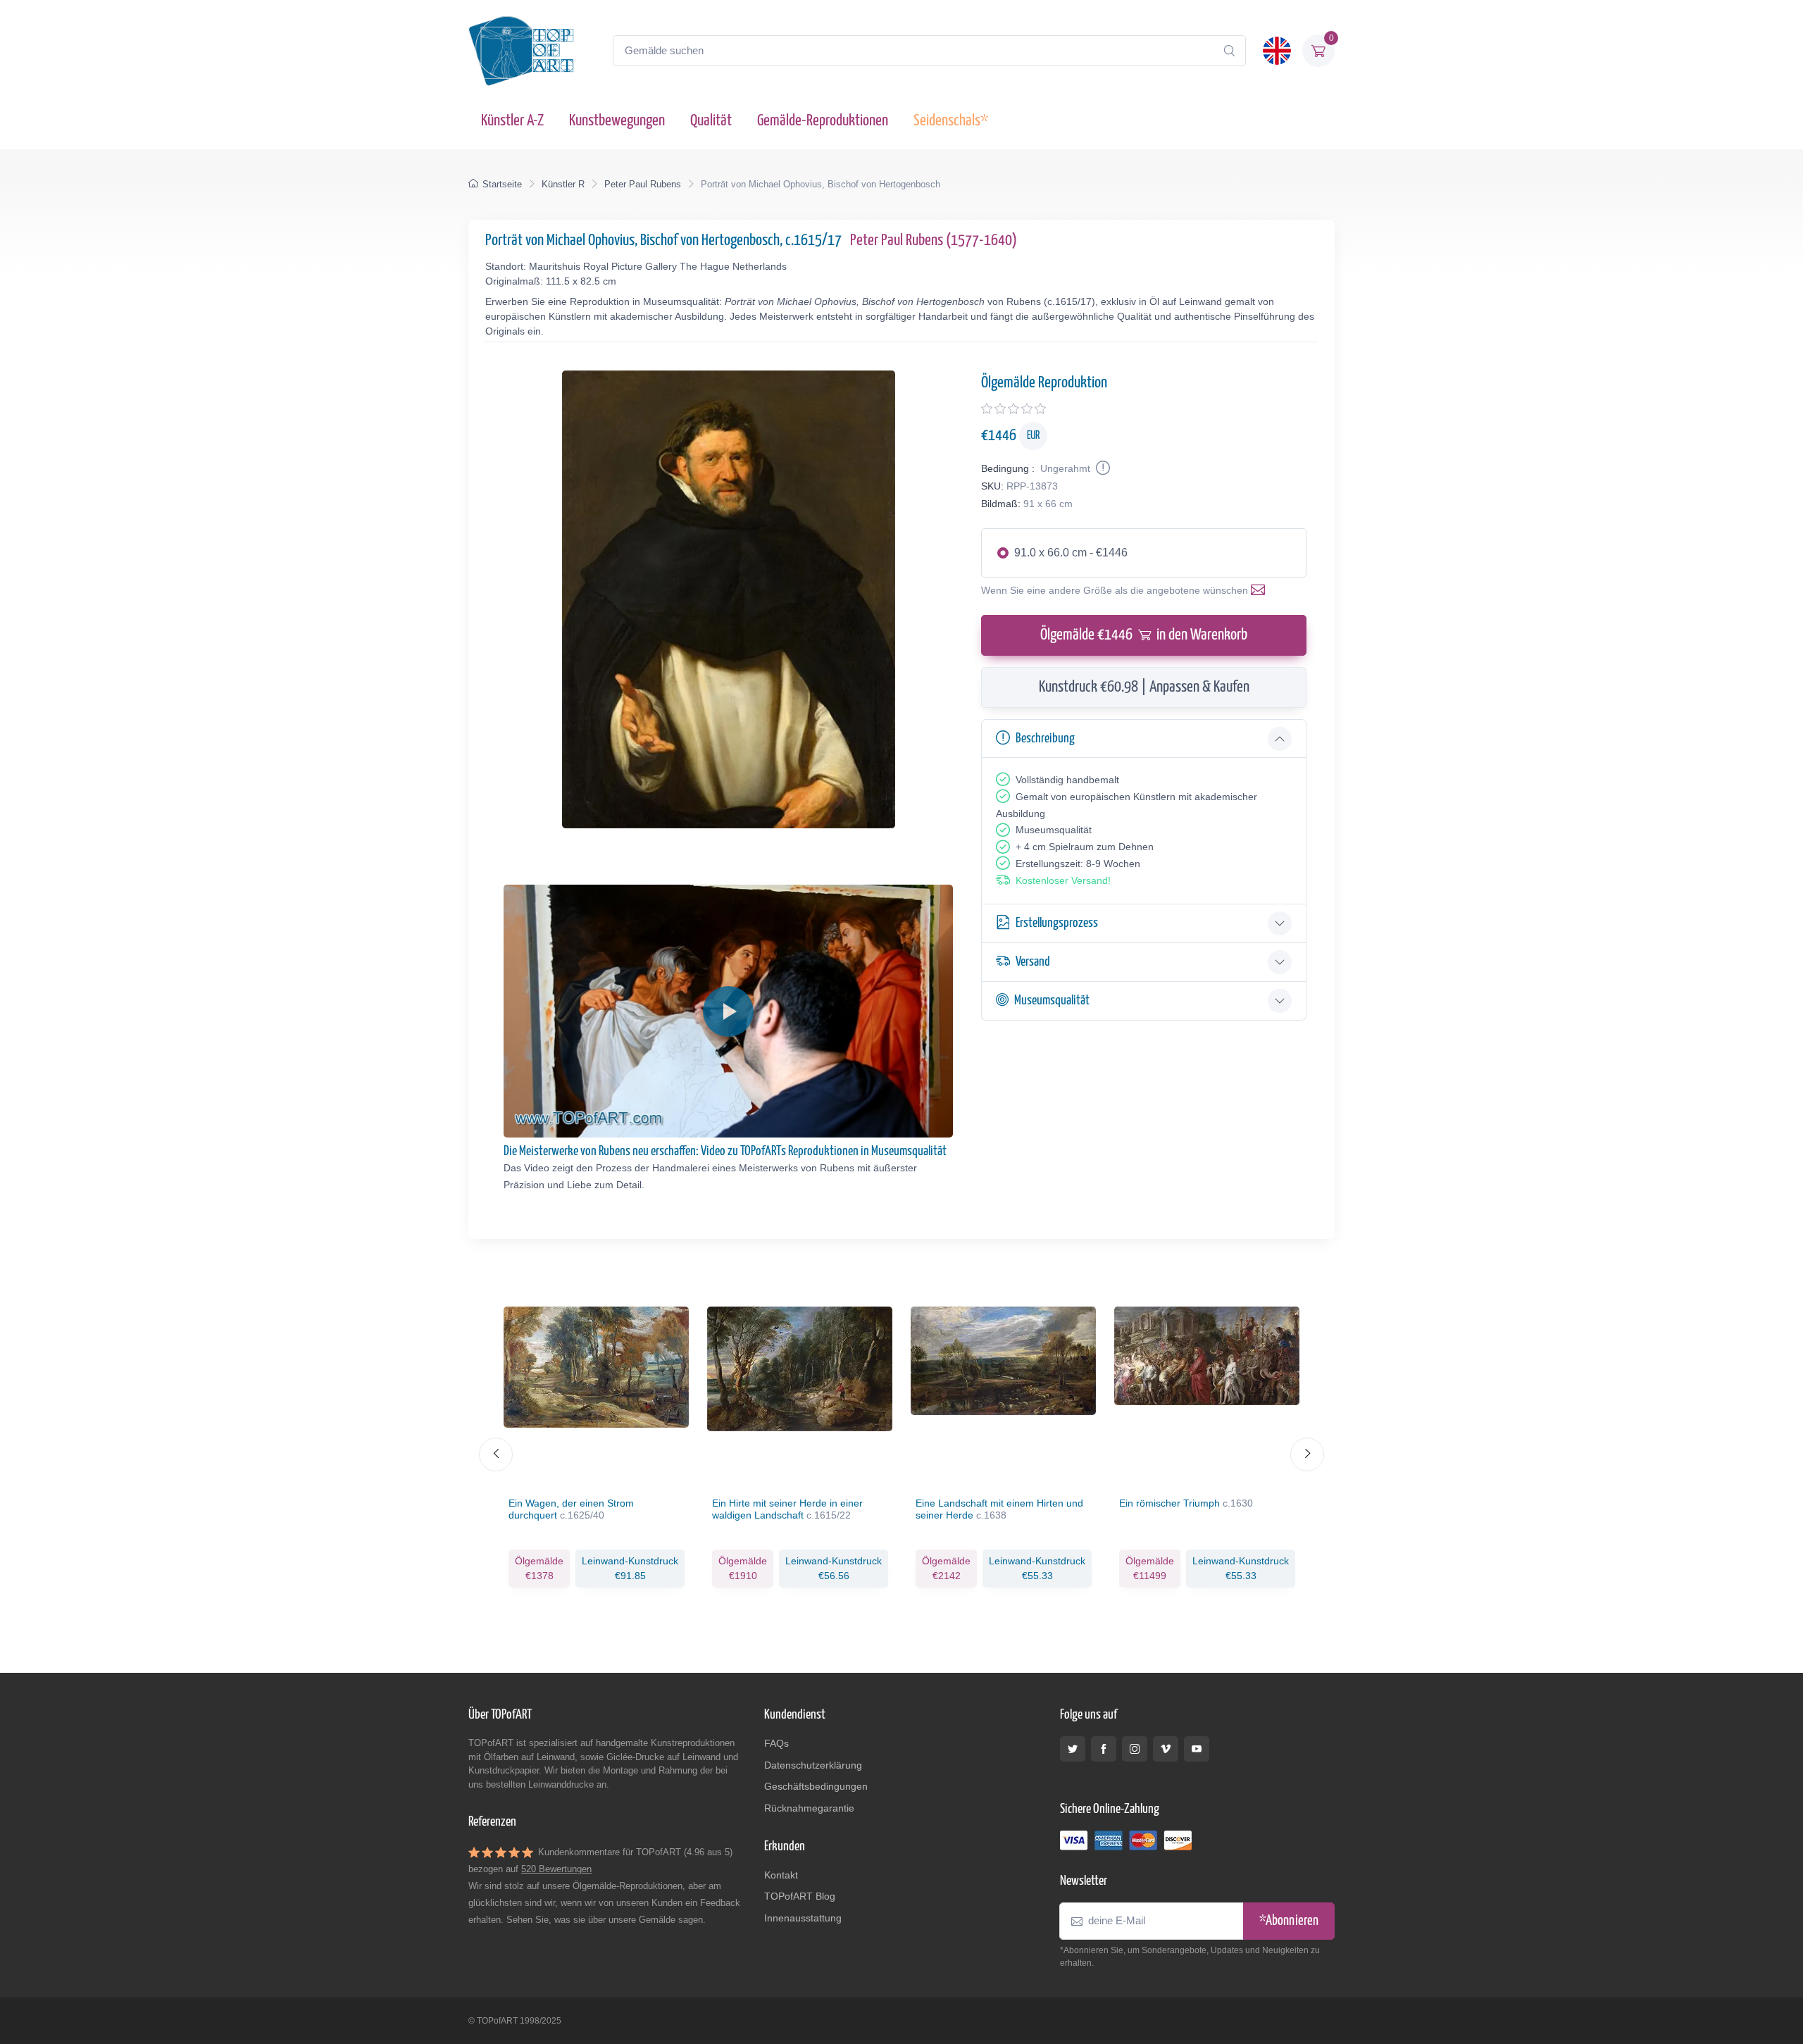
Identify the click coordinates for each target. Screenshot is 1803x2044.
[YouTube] (1197, 1749)
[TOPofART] (521, 51)
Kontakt (781, 1875)
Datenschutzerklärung (813, 1765)
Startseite (502, 184)
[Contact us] (1261, 590)
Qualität (711, 121)
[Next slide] (1307, 1454)
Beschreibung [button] (1045, 739)
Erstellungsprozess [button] (1057, 923)
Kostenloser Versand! (1063, 880)
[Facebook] (1104, 1749)
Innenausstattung (803, 1918)
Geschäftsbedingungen (816, 1786)
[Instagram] (1135, 1749)
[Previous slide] (496, 1454)
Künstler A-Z (512, 121)
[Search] (1229, 51)
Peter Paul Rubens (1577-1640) (934, 241)
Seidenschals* (951, 121)
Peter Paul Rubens (643, 184)
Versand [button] (1033, 962)
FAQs (776, 1743)
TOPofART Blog (800, 1896)
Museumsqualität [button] (1052, 1001)
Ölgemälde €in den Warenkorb (1144, 635)
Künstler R (563, 184)
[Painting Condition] (1102, 468)
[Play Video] (728, 1011)
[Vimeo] (1166, 1749)
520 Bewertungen (556, 1869)
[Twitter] (1073, 1749)
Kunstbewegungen (617, 121)
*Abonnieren (1289, 1921)
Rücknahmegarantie (809, 1808)
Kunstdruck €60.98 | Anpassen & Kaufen (1144, 687)
